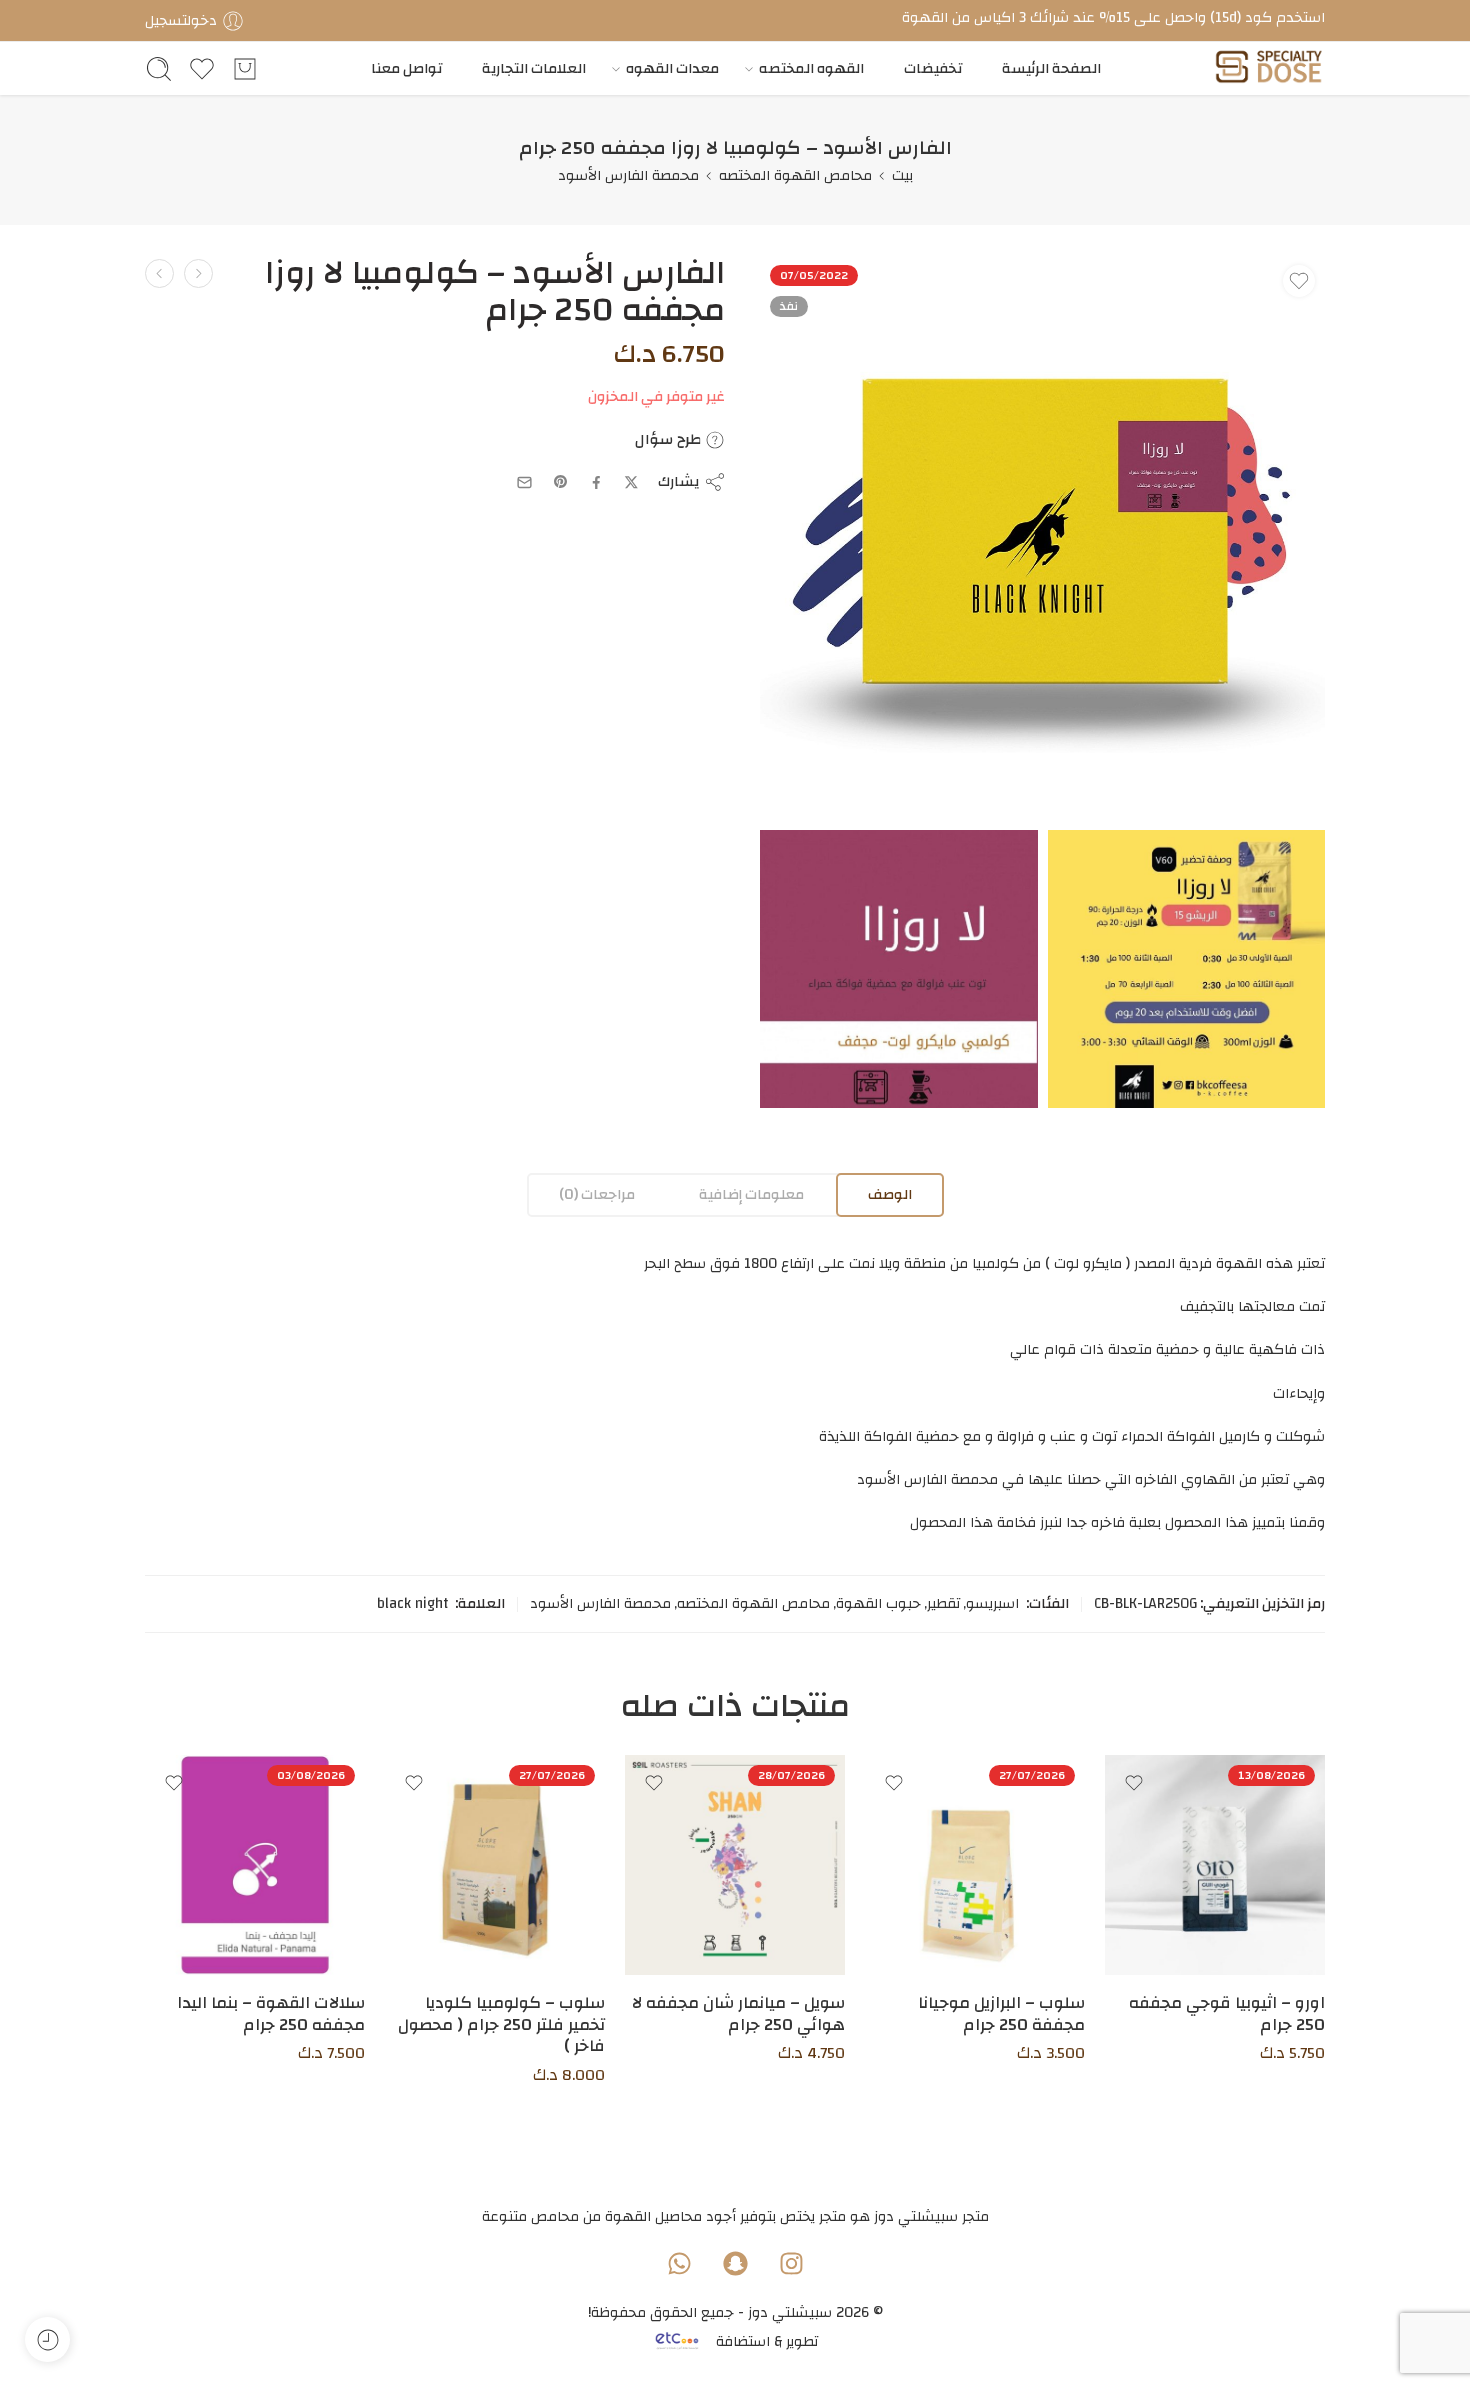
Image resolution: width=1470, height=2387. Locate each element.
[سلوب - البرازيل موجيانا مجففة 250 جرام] (975, 1865)
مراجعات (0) (597, 1194)
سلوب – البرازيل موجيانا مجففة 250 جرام (1001, 2014)
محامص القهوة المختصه (795, 175)
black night (412, 1604)
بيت (902, 175)
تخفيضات (933, 68)
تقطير (943, 1604)
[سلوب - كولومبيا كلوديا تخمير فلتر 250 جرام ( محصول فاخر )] (495, 1865)
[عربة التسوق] (245, 69)
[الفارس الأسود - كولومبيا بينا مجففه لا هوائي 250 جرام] (159, 273)
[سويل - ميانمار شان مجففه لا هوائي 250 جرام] (735, 1865)
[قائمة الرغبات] (1299, 281)
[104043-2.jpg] (899, 969)
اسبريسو (992, 1604)
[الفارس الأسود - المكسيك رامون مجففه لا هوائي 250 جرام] (198, 273)
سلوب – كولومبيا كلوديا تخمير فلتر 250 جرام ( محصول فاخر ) (501, 2024)
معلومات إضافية (751, 1194)
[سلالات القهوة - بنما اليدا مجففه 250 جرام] (255, 1865)
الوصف (890, 1194)
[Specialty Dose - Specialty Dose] (1268, 68)
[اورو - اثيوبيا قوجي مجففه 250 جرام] (1215, 1865)
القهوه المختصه (811, 68)
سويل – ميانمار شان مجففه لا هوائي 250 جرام (738, 2014)
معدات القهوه (672, 68)
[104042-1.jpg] (1042, 537)
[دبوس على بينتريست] (561, 482)
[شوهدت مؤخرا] (47, 2339)
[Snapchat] (735, 2263)
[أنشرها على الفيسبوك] (596, 482)
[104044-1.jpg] (1187, 969)
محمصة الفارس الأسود (628, 175)
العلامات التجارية (534, 68)
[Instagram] (791, 2263)
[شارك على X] (631, 482)
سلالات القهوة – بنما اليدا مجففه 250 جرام (271, 2014)
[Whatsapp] (679, 2263)
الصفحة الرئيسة (1051, 68)
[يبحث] (159, 69)
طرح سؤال (670, 440)
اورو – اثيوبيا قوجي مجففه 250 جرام (1227, 2014)
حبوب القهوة (878, 1604)
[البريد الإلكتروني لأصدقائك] (524, 482)
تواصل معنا (406, 68)
